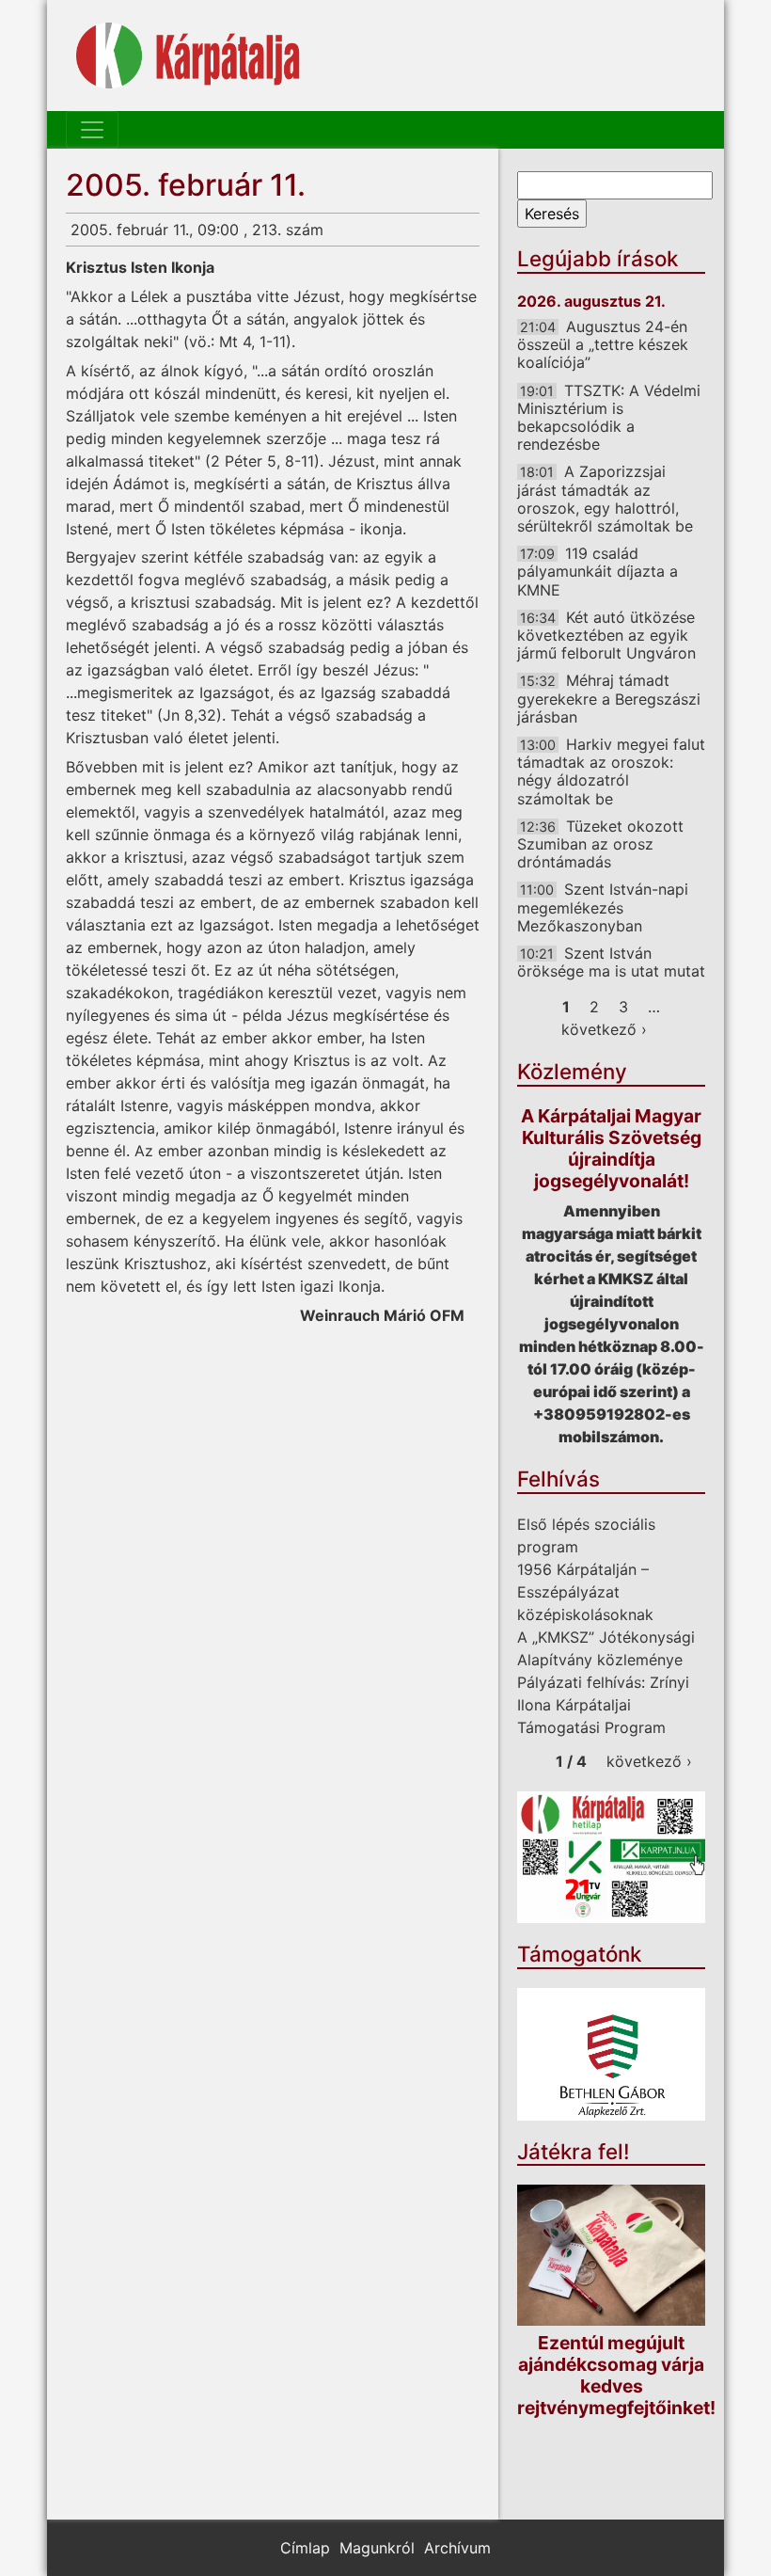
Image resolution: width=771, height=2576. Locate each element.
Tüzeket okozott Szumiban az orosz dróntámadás (600, 844)
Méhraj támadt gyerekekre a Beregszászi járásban (609, 698)
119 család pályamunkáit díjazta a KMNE (598, 571)
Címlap (305, 2548)
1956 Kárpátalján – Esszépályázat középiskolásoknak (585, 1592)
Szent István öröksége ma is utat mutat (611, 962)
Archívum (457, 2548)
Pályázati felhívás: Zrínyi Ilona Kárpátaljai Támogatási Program (603, 1705)
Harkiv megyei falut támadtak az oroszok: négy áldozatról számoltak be (611, 771)
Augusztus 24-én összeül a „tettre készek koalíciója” (603, 344)
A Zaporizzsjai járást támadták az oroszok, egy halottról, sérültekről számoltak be (605, 499)
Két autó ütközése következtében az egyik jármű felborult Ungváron (606, 635)
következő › (604, 1029)
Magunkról (377, 2548)
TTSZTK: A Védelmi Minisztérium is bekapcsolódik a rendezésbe (609, 418)
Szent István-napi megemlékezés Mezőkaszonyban (603, 907)
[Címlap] (188, 56)
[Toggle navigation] (92, 130)
